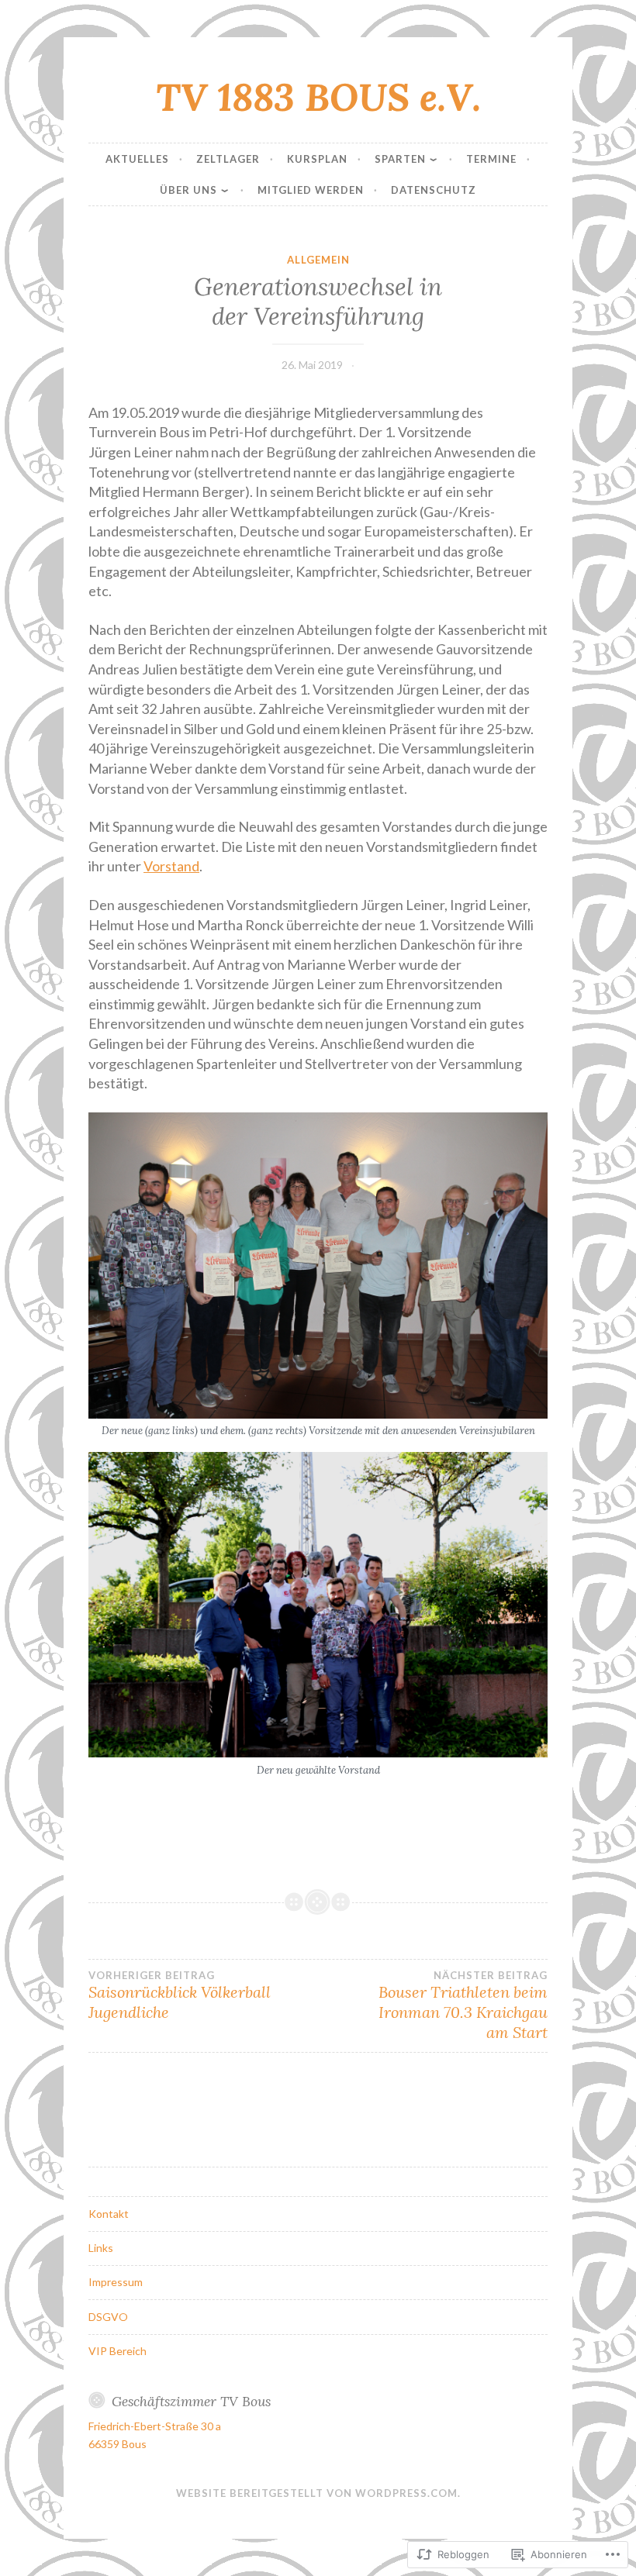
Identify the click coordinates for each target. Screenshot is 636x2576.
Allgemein (318, 260)
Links (101, 2248)
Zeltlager (228, 159)
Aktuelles (137, 159)
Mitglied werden (311, 190)
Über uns (188, 190)
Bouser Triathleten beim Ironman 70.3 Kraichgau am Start (463, 2005)
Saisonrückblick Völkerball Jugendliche (180, 1995)
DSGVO (108, 2317)
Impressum (116, 2282)
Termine (491, 159)
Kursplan (317, 159)
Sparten (400, 159)
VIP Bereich (118, 2351)
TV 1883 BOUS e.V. (318, 97)
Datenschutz (434, 190)
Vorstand (171, 866)
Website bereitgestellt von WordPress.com (317, 2493)
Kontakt (109, 2214)
